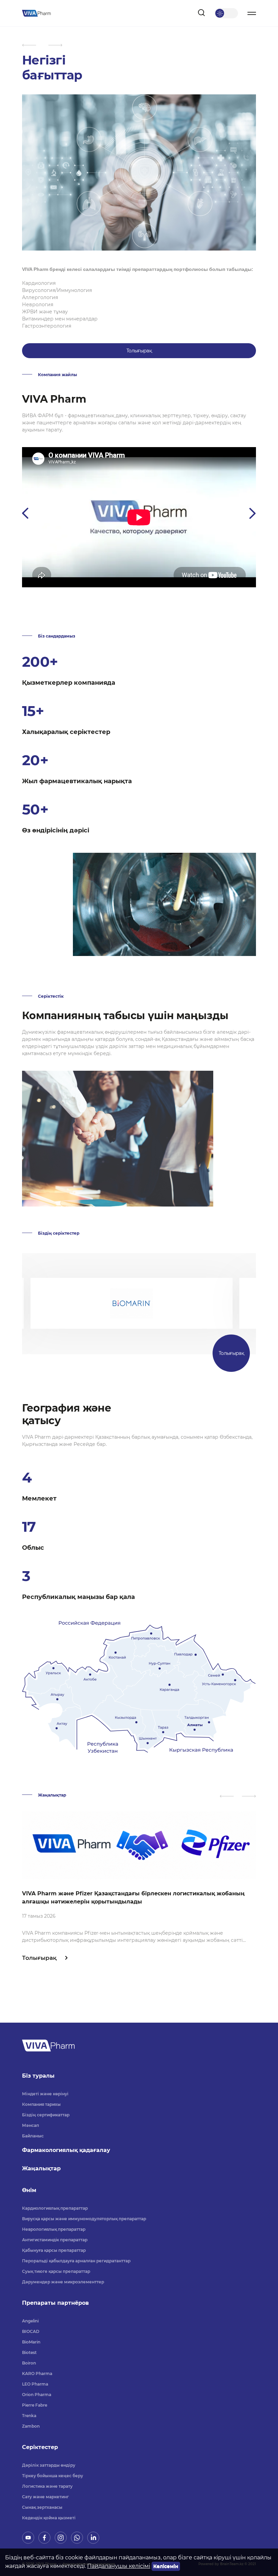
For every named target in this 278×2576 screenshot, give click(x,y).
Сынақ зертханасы (42, 2507)
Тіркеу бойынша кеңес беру (53, 2476)
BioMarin (31, 2342)
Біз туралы (38, 2076)
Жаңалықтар (41, 2168)
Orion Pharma (37, 2395)
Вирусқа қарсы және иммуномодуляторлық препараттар (84, 2219)
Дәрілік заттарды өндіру (49, 2465)
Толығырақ (139, 351)
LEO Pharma (35, 2384)
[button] (29, 45)
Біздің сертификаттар (46, 2115)
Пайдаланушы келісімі (119, 2566)
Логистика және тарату (47, 2486)
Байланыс (33, 2136)
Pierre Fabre (35, 2405)
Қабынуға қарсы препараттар (54, 2250)
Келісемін (166, 2566)
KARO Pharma (37, 2373)
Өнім (29, 2190)
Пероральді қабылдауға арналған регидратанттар (76, 2261)
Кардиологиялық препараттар (55, 2208)
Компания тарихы (41, 2104)
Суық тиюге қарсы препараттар (56, 2271)
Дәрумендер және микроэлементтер (63, 2282)
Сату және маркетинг (45, 2497)
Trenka (29, 2416)
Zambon (31, 2426)
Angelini (30, 2321)
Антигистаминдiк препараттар (55, 2240)
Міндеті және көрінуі (45, 2094)
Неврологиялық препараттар (54, 2229)
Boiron (29, 2363)
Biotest (29, 2352)
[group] (139, 1887)
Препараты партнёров (55, 2303)
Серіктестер (40, 2447)
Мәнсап (31, 2125)
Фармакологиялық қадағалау (66, 2150)
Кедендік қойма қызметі (49, 2518)
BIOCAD (31, 2331)
